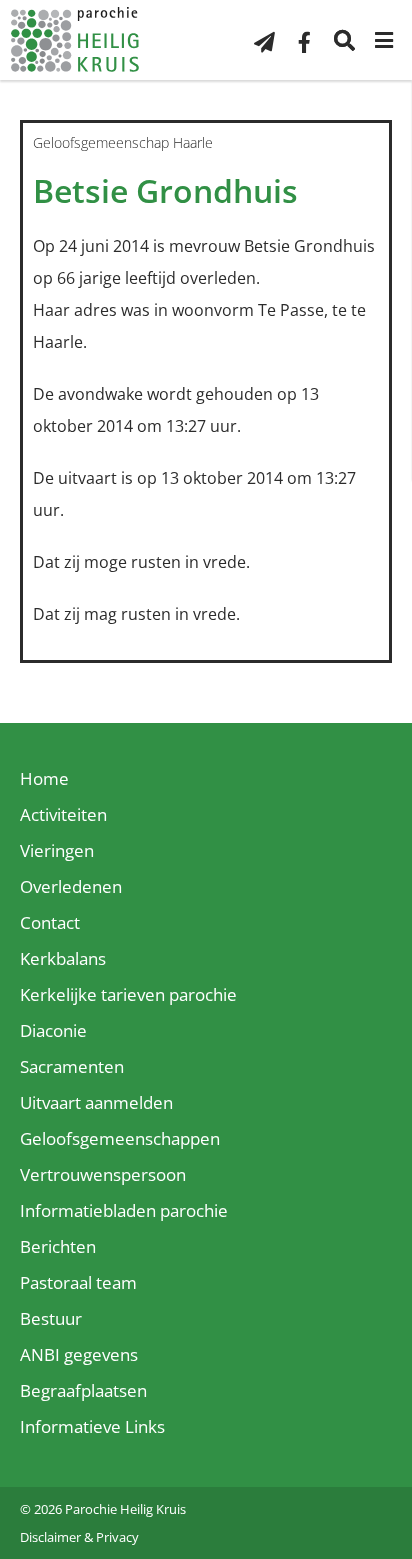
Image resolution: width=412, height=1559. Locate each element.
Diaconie (53, 1030)
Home (44, 778)
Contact (50, 922)
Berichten (58, 1246)
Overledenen (71, 886)
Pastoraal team (78, 1282)
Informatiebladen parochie (124, 1210)
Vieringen (57, 850)
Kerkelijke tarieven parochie (128, 994)
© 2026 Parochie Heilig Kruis (103, 1509)
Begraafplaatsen (83, 1390)
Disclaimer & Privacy (79, 1537)
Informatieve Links (92, 1426)
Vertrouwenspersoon (103, 1174)
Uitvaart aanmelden (96, 1102)
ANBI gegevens (79, 1354)
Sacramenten (72, 1066)
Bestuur (51, 1318)
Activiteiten (63, 814)
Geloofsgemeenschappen (120, 1138)
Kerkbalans (63, 958)
